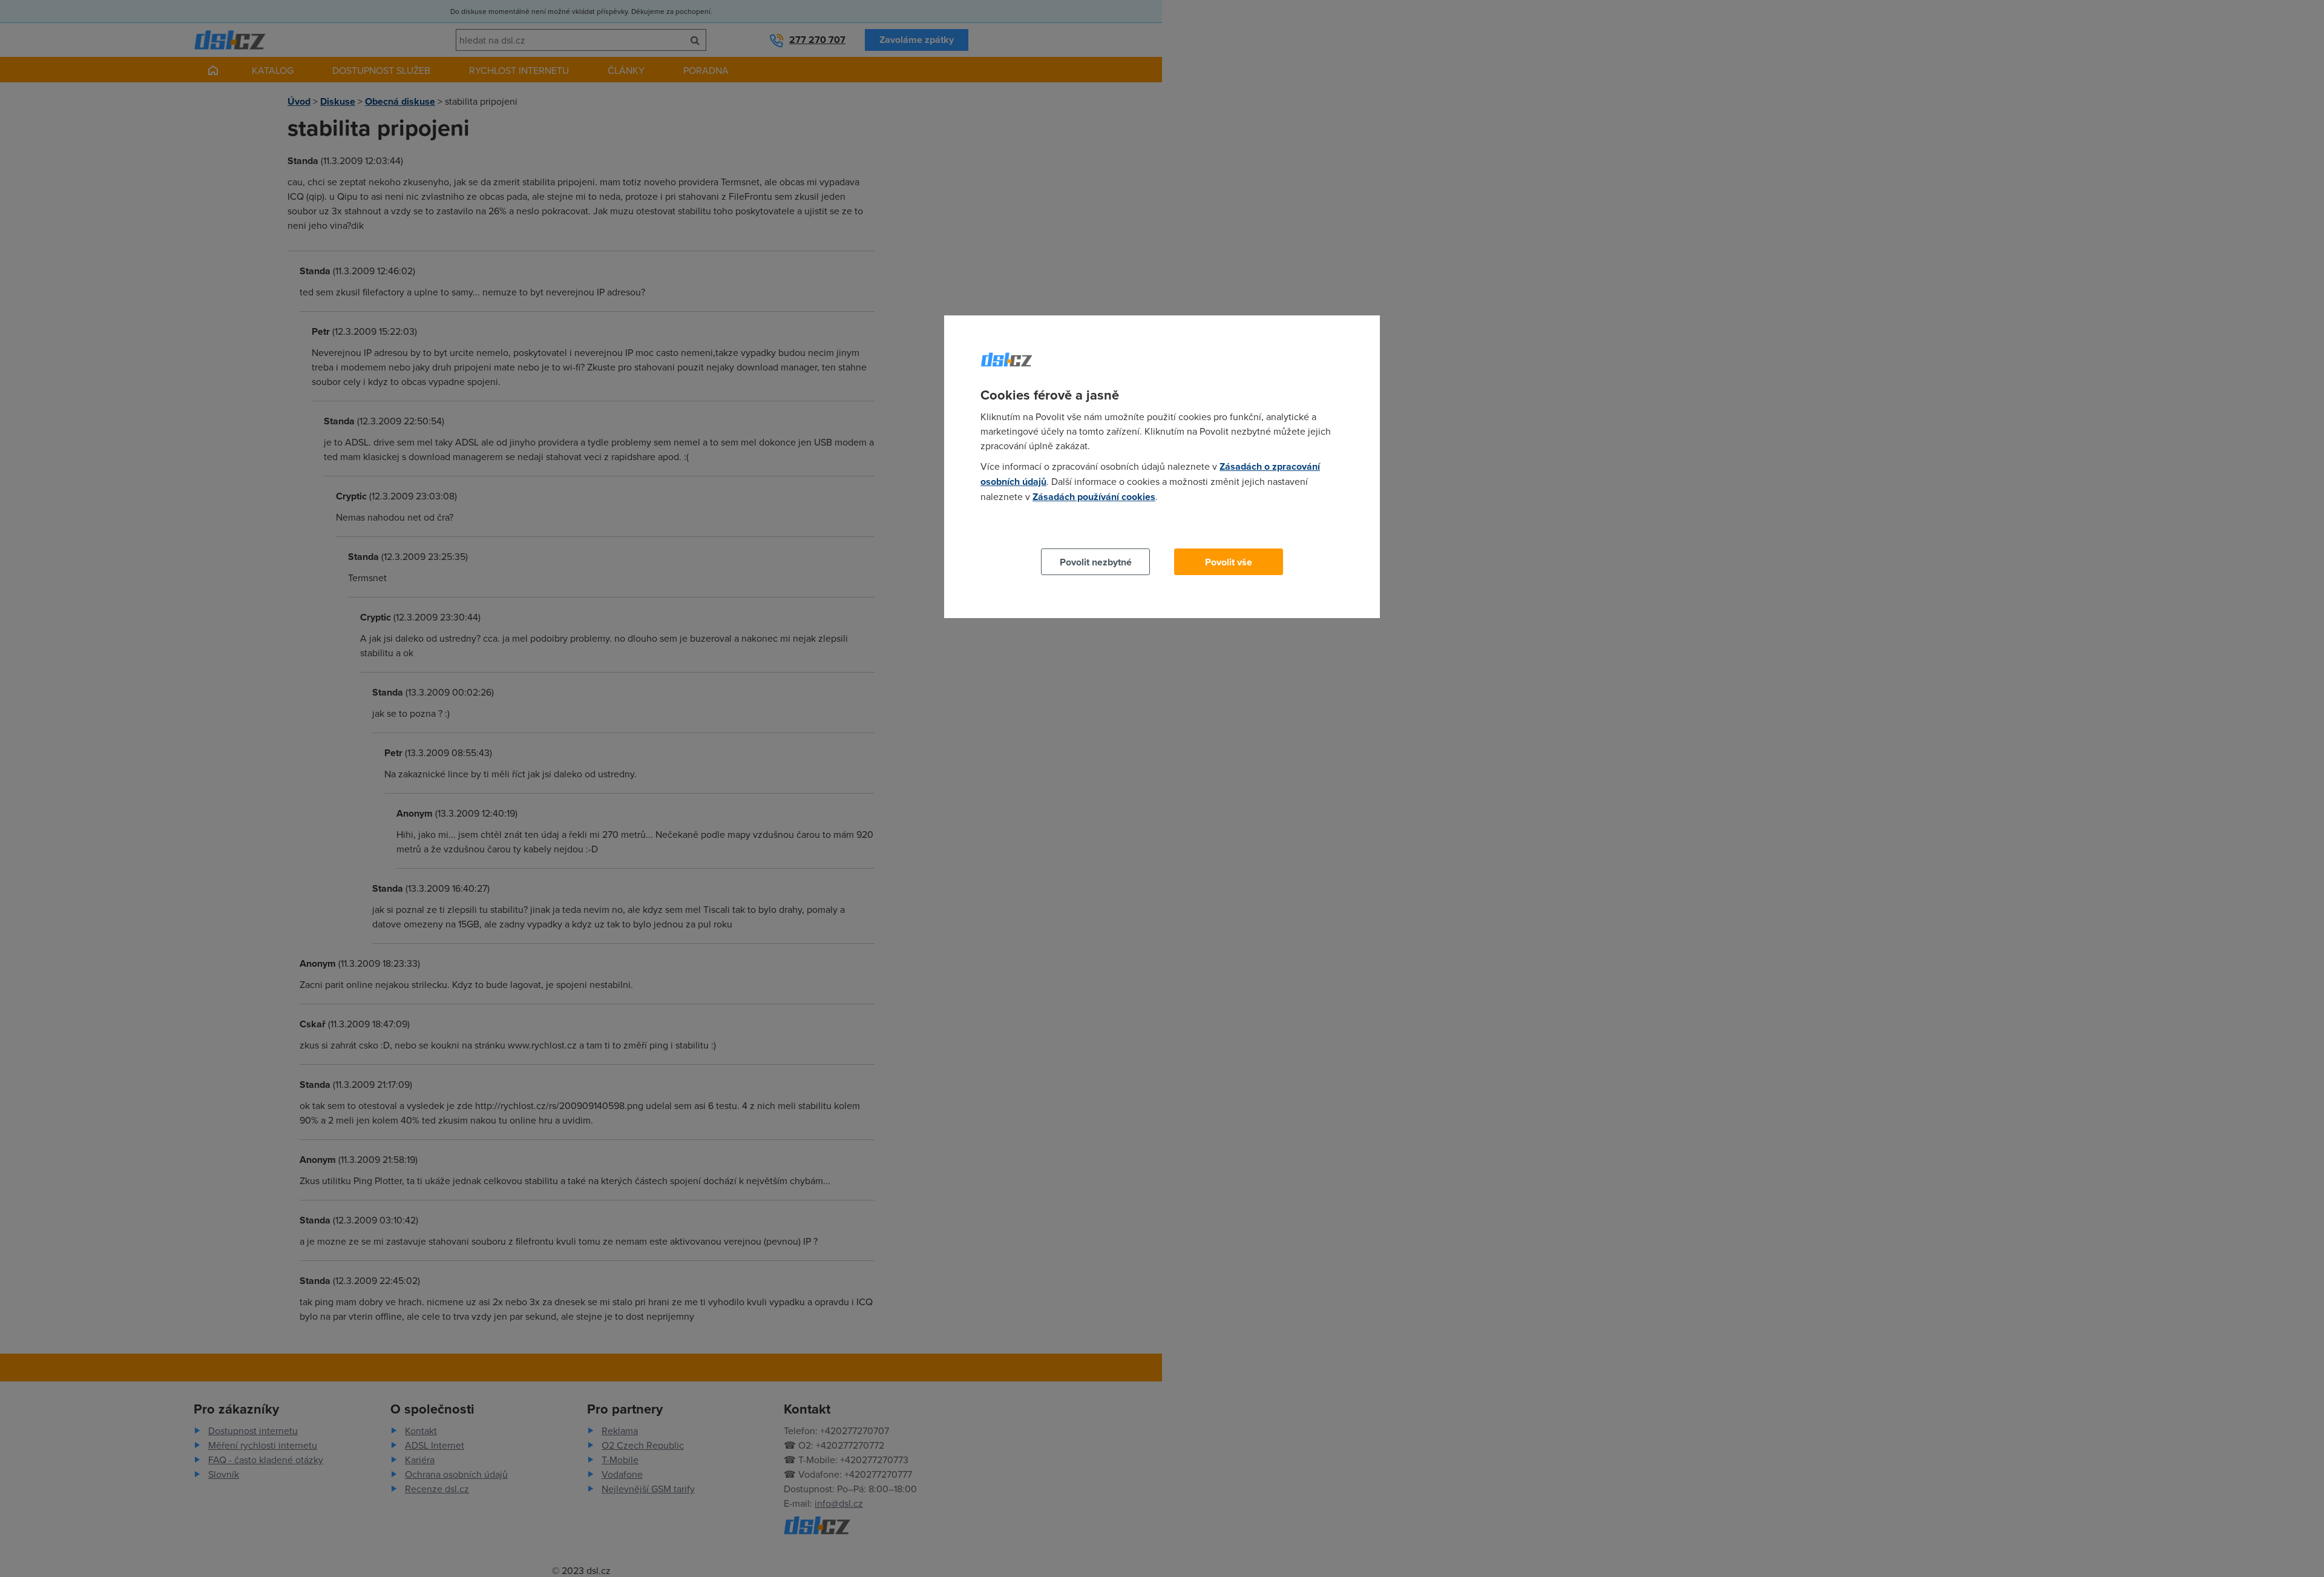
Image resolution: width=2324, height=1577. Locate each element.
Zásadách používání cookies (1094, 497)
